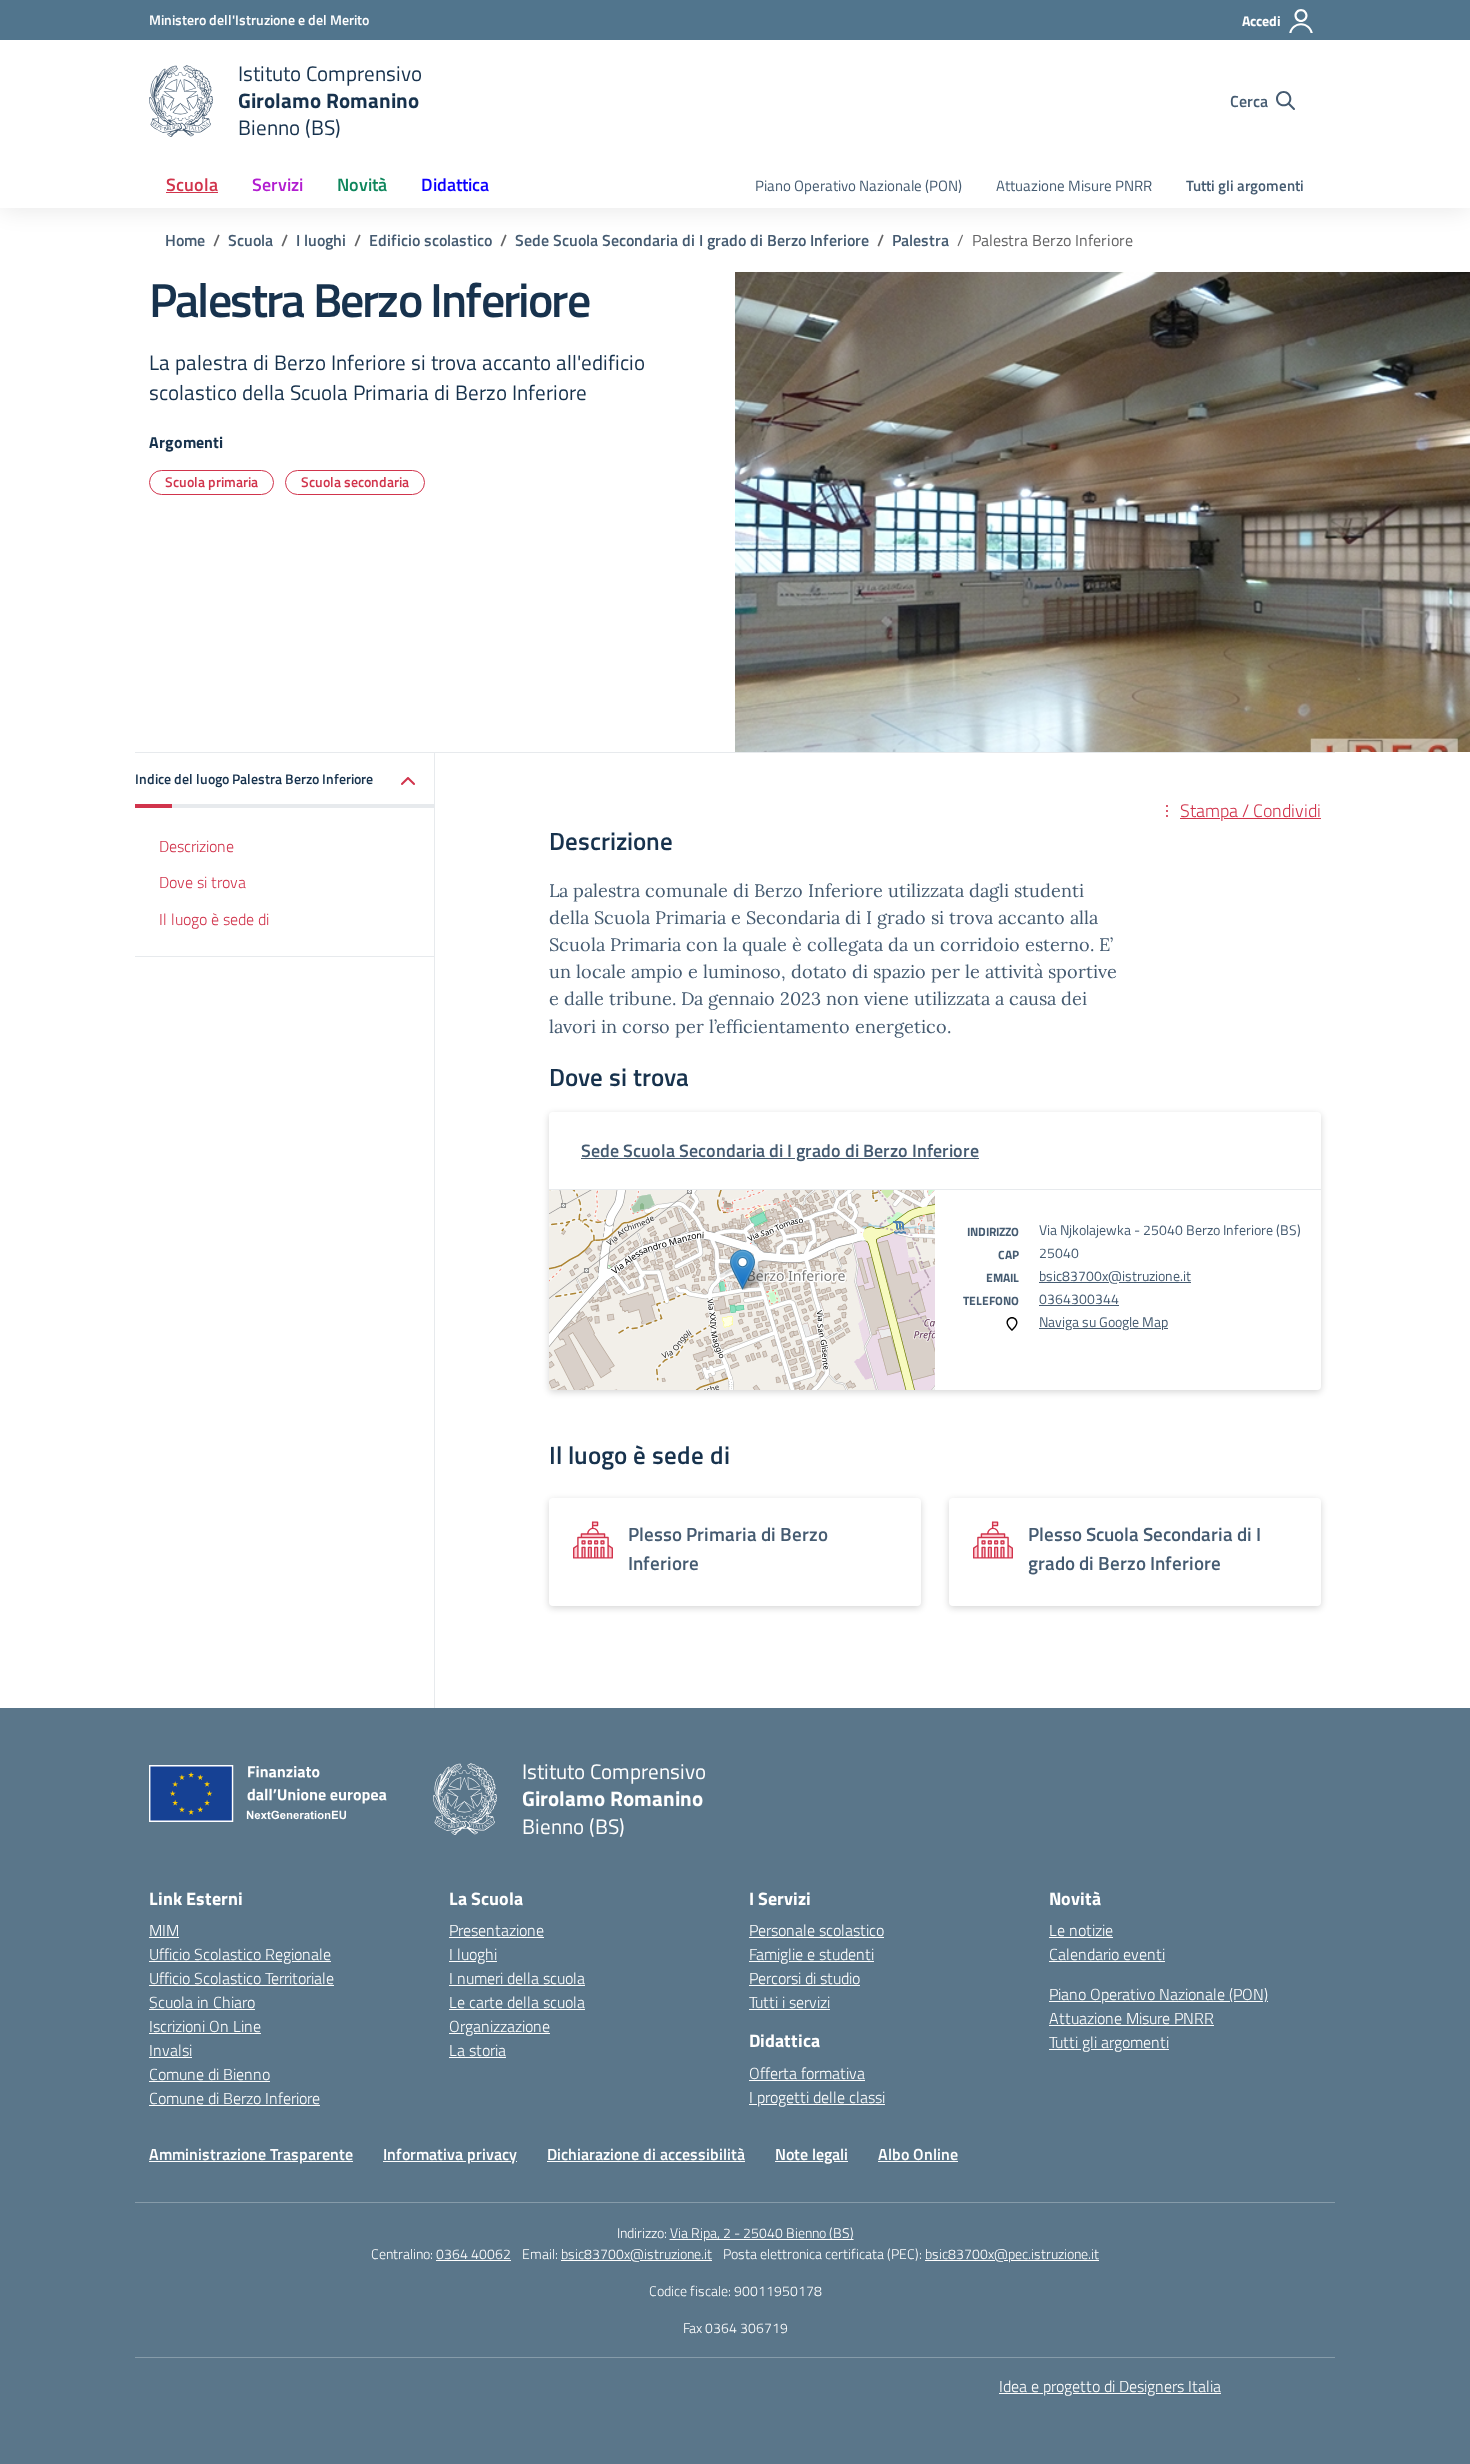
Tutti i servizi (789, 2002)
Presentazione (496, 1930)
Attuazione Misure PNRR (1074, 185)
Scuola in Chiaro (202, 2002)
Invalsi (170, 2050)
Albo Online (918, 2154)
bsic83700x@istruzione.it (1115, 1275)
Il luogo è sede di (214, 920)
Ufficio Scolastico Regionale (240, 1954)
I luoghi (473, 1954)
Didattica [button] (455, 184)
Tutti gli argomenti (1245, 185)
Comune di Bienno (209, 2074)
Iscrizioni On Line (205, 2026)
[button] (285, 780)
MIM (164, 1930)
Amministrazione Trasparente (251, 2154)
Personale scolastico (816, 1930)
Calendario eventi (1107, 1954)
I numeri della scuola (517, 1978)
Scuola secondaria (355, 481)
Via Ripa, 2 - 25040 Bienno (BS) (762, 2232)
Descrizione (196, 846)
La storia (477, 2050)
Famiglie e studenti (811, 1954)
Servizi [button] (277, 184)
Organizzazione (499, 2026)
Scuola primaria (211, 481)
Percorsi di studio (804, 1978)
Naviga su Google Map (1103, 1321)
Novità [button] (362, 184)
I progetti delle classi (817, 2097)
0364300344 (1079, 1298)
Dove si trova (202, 883)
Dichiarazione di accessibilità (646, 2154)
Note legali (811, 2154)
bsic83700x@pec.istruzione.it (1012, 2253)
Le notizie (1081, 1930)
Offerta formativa (807, 2073)
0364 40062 (473, 2253)
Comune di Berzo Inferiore (234, 2098)
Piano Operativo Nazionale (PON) (858, 185)
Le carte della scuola (517, 2002)
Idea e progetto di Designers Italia (1110, 2386)
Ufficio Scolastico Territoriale (241, 1978)
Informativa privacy (450, 2154)
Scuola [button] (192, 184)
